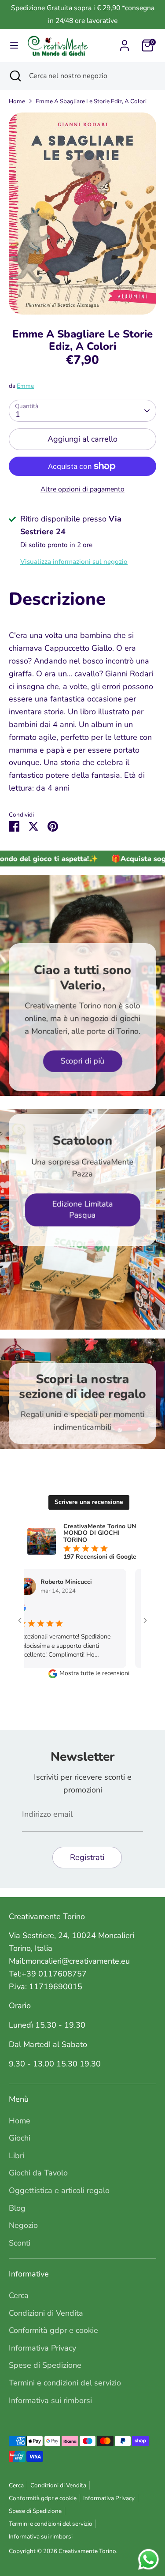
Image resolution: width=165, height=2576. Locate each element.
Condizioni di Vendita (46, 2313)
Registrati (87, 1857)
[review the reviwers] (127, 1610)
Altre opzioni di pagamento (82, 489)
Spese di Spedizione (45, 2365)
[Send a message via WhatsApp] (148, 2559)
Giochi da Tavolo (38, 2173)
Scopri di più (83, 1061)
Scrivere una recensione (89, 1502)
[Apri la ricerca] (15, 76)
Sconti (20, 2243)
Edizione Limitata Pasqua (83, 1210)
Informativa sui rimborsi (50, 2400)
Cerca (19, 2295)
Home (17, 101)
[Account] (125, 43)
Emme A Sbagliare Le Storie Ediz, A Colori (91, 101)
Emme (25, 386)
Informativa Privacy (42, 2348)
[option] (82, 214)
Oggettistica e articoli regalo (59, 2190)
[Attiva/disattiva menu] (14, 46)
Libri (16, 2156)
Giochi (20, 2138)
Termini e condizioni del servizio (65, 2383)
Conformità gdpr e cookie (53, 2330)
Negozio (23, 2225)
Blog (17, 2208)
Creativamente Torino (87, 2551)
